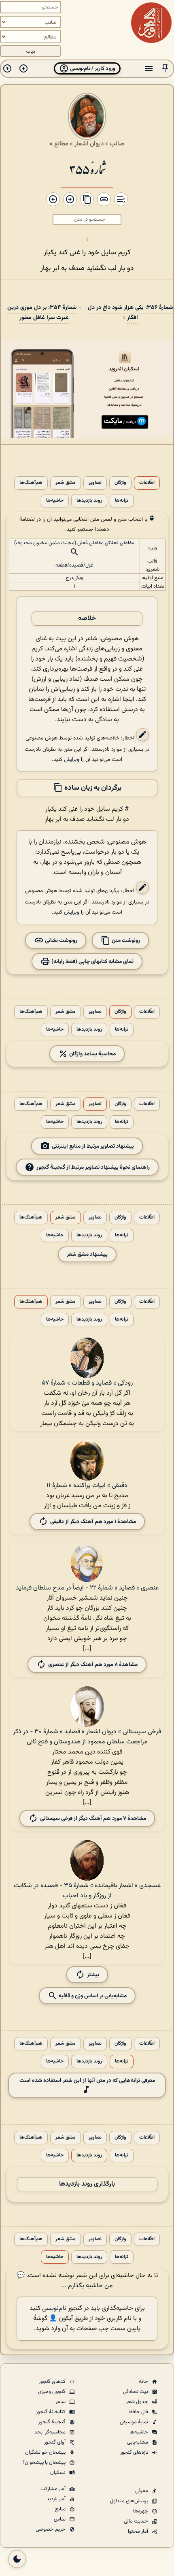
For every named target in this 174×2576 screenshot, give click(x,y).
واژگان (120, 483)
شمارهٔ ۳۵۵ (87, 169)
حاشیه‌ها (55, 501)
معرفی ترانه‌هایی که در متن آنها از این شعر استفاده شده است (87, 2081)
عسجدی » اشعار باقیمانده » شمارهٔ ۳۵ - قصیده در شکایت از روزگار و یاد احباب (87, 1891)
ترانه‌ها (122, 501)
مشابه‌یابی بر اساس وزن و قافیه (92, 1996)
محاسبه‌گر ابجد (51, 2432)
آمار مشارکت (54, 2489)
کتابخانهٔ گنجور (51, 2412)
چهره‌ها (141, 2511)
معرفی (142, 2491)
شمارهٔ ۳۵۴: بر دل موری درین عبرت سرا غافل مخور (42, 313)
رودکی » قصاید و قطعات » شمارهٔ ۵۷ (87, 1383)
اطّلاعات (147, 483)
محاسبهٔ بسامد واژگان (92, 1054)
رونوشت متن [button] (125, 940)
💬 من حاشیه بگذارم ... (65, 2281)
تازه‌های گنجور (135, 2452)
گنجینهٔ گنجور (53, 2422)
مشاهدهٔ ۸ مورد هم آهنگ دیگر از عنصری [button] (93, 1665)
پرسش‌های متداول (130, 2501)
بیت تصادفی (136, 2392)
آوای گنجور (55, 2442)
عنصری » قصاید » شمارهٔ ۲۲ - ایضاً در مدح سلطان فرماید (87, 1588)
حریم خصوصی (51, 2529)
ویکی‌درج (74, 578)
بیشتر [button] (93, 1975)
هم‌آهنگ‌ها (31, 483)
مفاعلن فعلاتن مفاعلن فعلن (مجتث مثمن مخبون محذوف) (74, 543)
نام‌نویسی (54, 2309)
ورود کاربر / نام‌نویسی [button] (92, 69)
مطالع (61, 144)
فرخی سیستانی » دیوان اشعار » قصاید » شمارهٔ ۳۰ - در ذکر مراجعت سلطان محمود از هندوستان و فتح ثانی (87, 1737)
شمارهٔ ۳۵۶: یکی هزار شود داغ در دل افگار (130, 313)
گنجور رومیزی (52, 2392)
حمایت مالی (137, 2521)
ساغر (61, 2402)
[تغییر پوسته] (17, 2559)
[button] (165, 69)
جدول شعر (138, 2402)
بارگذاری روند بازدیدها (87, 2184)
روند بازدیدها (89, 501)
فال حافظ (139, 2412)
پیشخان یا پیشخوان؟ (45, 2463)
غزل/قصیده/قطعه (74, 565)
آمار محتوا (139, 2531)
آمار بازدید (57, 2499)
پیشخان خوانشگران (46, 2452)
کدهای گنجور (53, 2382)
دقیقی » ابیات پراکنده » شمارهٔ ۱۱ (87, 1486)
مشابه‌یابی (138, 2442)
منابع (61, 2509)
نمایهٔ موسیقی (135, 2422)
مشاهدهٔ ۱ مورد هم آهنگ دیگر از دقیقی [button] (93, 1521)
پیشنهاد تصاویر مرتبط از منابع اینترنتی (93, 1146)
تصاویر (95, 483)
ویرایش (72, 760)
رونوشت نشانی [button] (60, 940)
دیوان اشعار (89, 144)
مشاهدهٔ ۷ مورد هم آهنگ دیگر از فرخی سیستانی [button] (93, 1819)
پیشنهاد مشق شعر (87, 1254)
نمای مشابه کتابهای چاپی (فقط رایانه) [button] (92, 961)
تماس (60, 2519)
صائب (117, 144)
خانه (144, 2382)
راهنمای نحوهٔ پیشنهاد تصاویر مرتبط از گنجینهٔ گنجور (93, 1167)
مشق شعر (66, 483)
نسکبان (58, 2473)
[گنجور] (151, 23)
